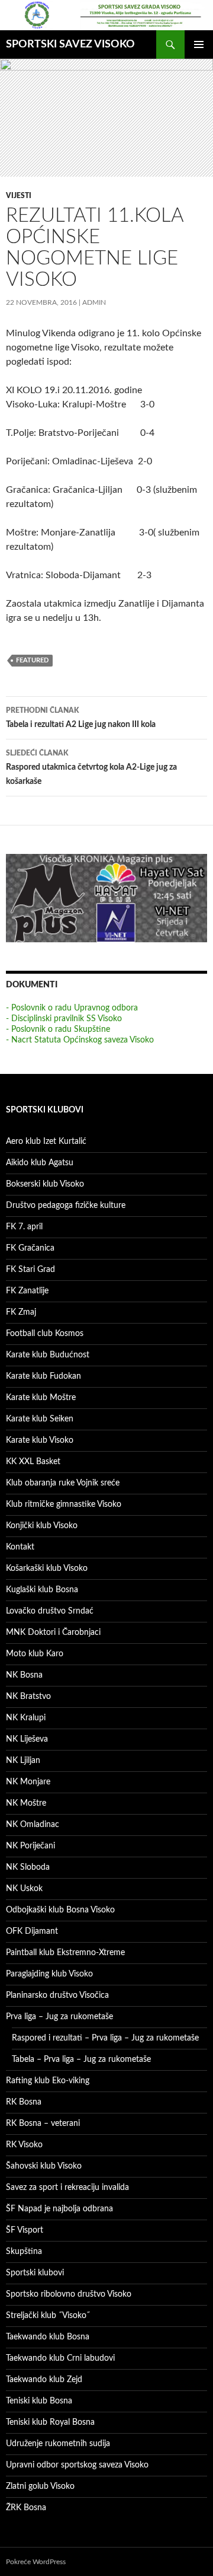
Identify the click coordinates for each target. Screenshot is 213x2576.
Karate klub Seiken (40, 1419)
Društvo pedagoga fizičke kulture (66, 1206)
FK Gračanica (30, 1248)
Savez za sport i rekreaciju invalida (67, 2188)
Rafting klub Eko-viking (48, 2081)
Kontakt (20, 1547)
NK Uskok (24, 1889)
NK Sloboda (28, 1867)
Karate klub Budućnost (48, 1355)
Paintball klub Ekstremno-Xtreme (65, 1953)
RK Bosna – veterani (43, 2124)
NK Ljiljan (23, 1761)
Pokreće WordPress (36, 2562)
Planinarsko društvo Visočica (57, 1995)
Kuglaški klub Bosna (42, 1590)
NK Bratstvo (28, 1697)
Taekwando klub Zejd (44, 2380)
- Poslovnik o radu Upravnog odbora (72, 1008)
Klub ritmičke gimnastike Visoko (64, 1504)
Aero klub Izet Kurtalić (46, 1142)
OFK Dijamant (32, 1931)
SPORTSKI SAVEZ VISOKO (70, 44)
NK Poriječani (30, 1846)
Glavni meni (199, 44)
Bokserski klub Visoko (45, 1184)
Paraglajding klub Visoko (49, 1974)
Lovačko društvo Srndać (50, 1611)
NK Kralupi (26, 1718)
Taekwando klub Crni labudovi (60, 2358)
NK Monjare (28, 1782)
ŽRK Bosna (26, 2508)
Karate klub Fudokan (43, 1376)
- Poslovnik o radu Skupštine (58, 1029)
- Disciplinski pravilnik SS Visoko (64, 1019)
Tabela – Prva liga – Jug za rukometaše (81, 2059)
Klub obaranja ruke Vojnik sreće (63, 1483)
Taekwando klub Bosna (48, 2337)
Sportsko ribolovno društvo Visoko (69, 2294)
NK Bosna (24, 1675)
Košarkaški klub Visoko (47, 1568)
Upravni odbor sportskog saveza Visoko (77, 2465)
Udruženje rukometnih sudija (58, 2444)
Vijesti (19, 196)
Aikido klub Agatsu (40, 1163)
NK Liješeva (27, 1739)
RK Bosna (24, 2102)
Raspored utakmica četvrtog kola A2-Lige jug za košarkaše (91, 768)
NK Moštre (26, 1803)
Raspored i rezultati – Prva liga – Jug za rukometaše (105, 2038)
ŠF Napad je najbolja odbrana (59, 2209)
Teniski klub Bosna (39, 2401)
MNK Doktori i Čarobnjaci (53, 1633)
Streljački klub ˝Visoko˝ (48, 2316)
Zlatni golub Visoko (40, 2486)
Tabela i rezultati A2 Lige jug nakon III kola (81, 718)
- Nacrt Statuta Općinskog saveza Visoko (80, 1040)
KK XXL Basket (33, 1462)
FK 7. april (24, 1227)
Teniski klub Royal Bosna (50, 2422)
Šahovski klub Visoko (44, 2166)
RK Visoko (24, 2145)
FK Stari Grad (30, 1270)
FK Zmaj (21, 1312)
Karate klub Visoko (40, 1440)
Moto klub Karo (35, 1654)
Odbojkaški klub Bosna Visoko (60, 1910)
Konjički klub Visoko (42, 1526)
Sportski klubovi (35, 2273)
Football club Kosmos (45, 1334)
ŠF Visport (25, 2230)
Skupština (24, 2252)
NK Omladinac (33, 1825)
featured (32, 660)
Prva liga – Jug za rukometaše (59, 2017)
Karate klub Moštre (41, 1398)
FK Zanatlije (27, 1291)
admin (94, 302)
